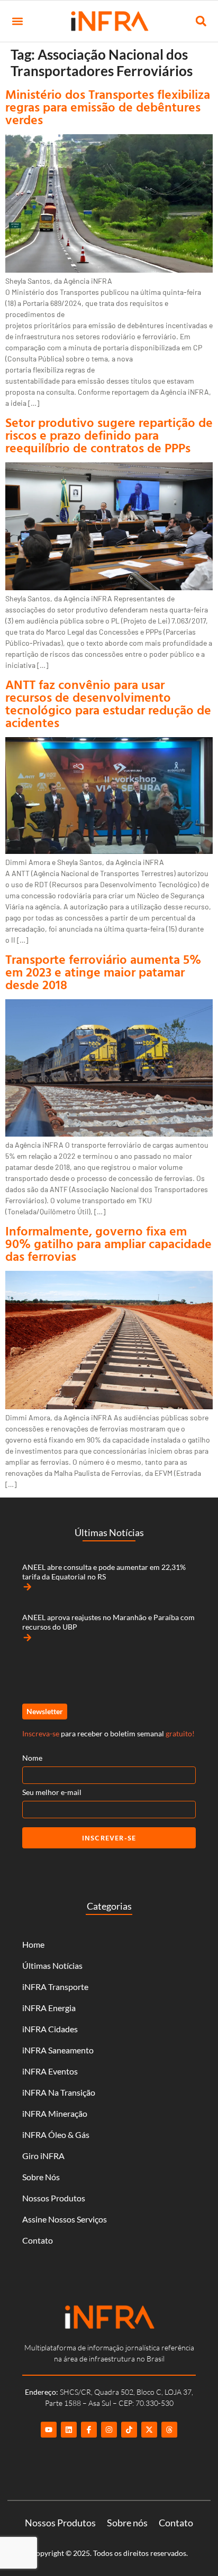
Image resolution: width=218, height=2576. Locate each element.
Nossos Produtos (54, 2198)
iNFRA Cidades (50, 2029)
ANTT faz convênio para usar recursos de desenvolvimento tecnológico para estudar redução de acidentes (108, 703)
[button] (17, 21)
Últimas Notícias (52, 1965)
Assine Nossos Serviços (65, 2219)
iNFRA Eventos (50, 2071)
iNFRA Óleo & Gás (56, 2135)
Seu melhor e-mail (52, 1792)
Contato (38, 2240)
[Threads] (169, 2430)
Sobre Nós (41, 2177)
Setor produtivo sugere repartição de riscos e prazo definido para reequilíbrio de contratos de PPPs (109, 435)
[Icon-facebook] (89, 2430)
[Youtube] (49, 2430)
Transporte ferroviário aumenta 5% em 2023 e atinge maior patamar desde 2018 (103, 972)
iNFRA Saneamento (58, 2050)
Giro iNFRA (43, 2156)
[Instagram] (109, 2430)
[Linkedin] (69, 2430)
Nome (32, 1758)
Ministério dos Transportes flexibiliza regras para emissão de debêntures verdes (108, 107)
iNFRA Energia (49, 2008)
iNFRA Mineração (55, 2113)
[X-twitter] (149, 2430)
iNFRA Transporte (55, 1987)
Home (33, 1944)
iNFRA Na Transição (59, 2092)
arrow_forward (28, 1587)
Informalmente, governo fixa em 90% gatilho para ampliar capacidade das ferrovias (108, 1243)
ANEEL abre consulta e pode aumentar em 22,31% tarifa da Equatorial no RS (104, 1572)
